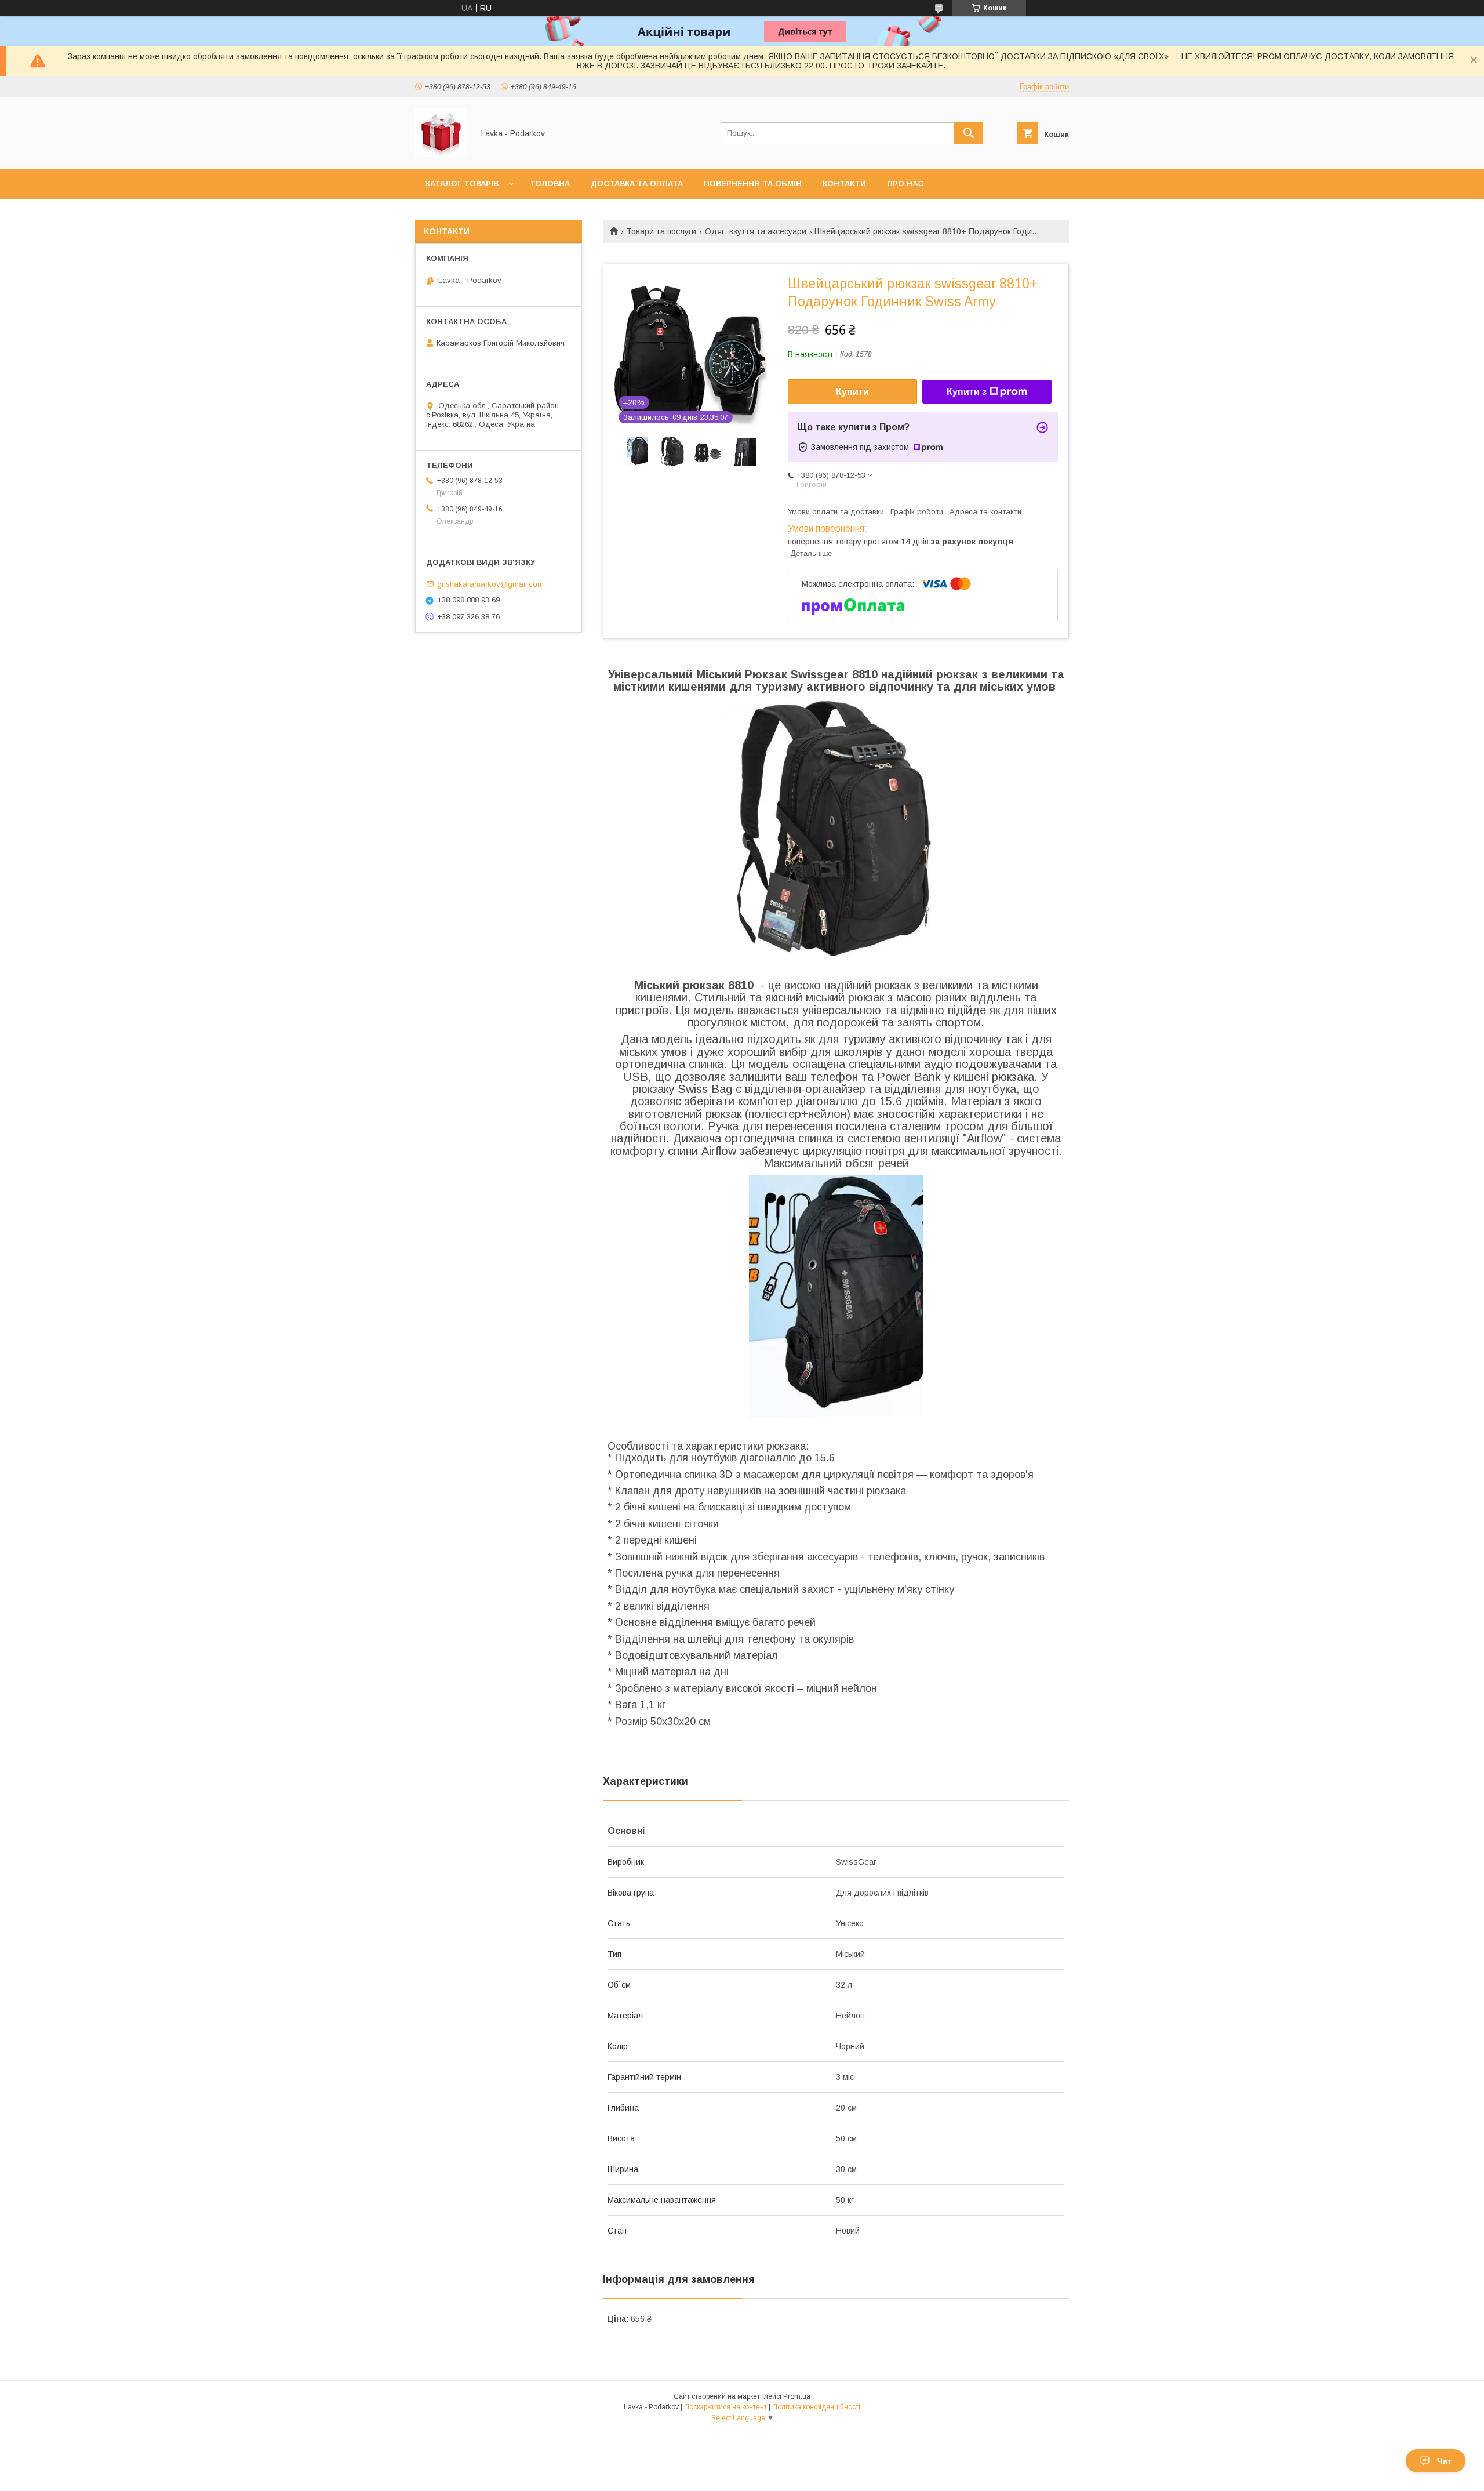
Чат (1444, 2461)
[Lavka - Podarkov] (441, 154)
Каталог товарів (462, 184)
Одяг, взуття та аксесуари (756, 231)
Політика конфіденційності (816, 2407)
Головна (550, 184)
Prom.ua (797, 2396)
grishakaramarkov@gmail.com (490, 584)
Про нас (905, 184)
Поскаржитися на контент (725, 2407)
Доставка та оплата (637, 184)
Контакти (844, 184)
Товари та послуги (661, 231)
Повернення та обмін (753, 184)
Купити (852, 392)
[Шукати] (969, 133)
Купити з (967, 392)
